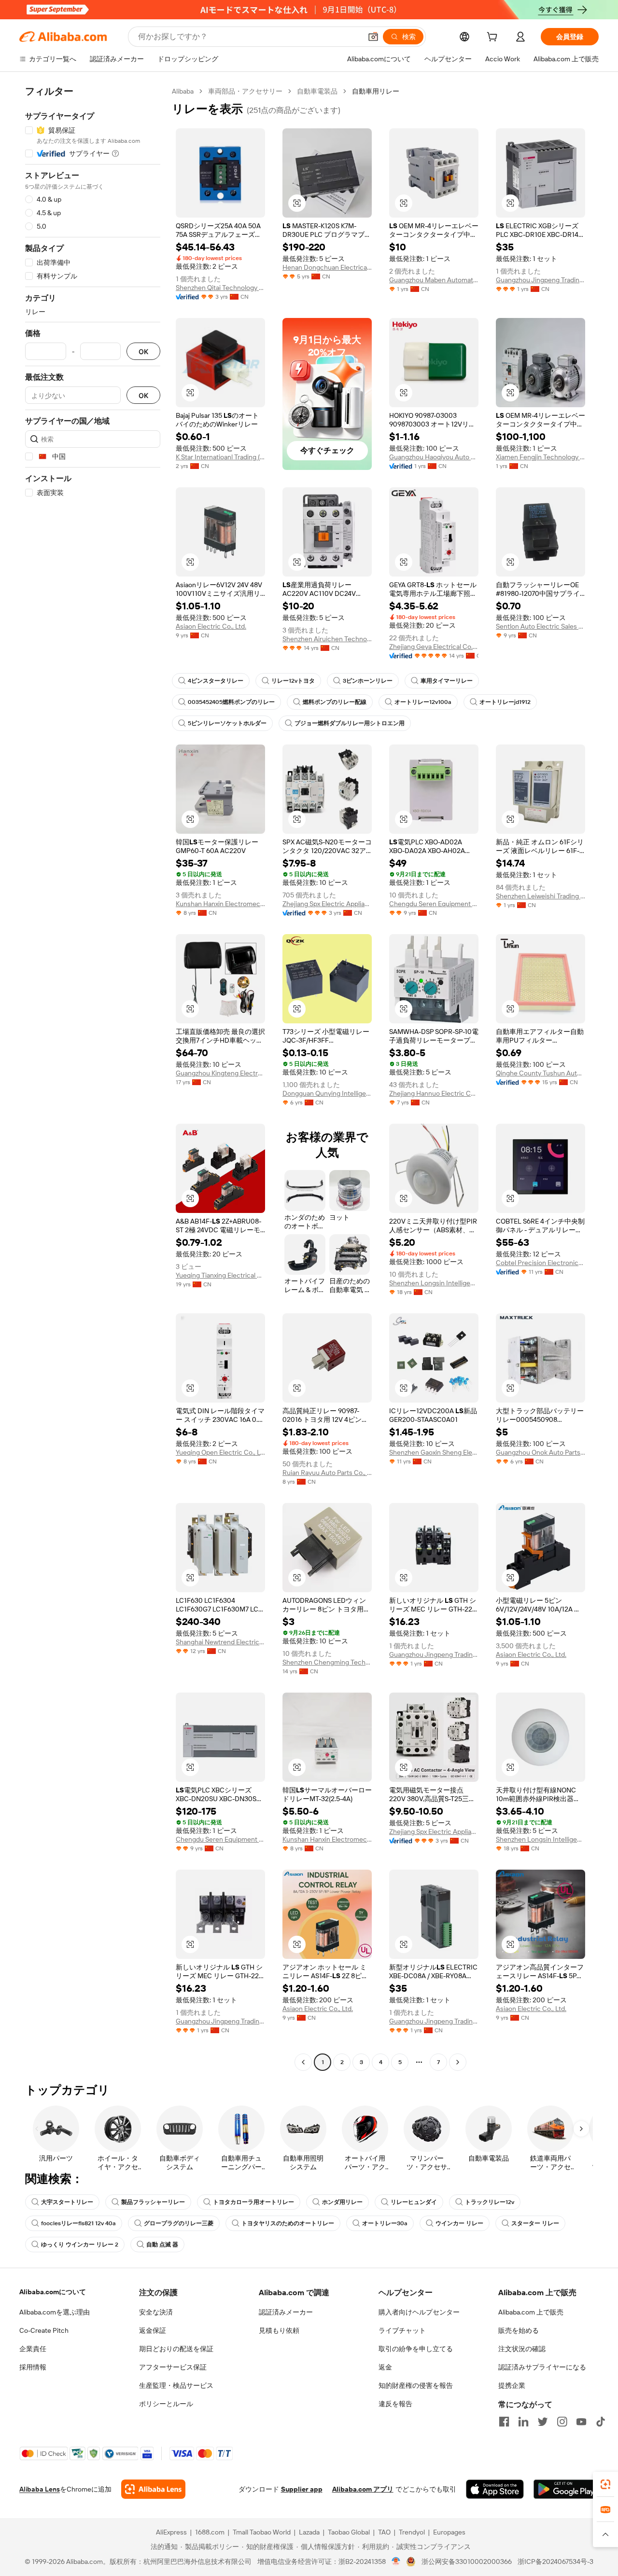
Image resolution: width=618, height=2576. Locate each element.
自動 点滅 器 (162, 2245)
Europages (449, 2532)
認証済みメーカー (286, 2312)
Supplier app (302, 2489)
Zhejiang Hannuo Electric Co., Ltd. (434, 1093)
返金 (385, 2367)
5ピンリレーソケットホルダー (227, 723)
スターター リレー (535, 2223)
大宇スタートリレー (67, 2202)
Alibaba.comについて (53, 2292)
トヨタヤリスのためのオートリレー (288, 2223)
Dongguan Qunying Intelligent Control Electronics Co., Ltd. (327, 1093)
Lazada (309, 2532)
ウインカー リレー (459, 2223)
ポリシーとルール (166, 2404)
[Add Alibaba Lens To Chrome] (153, 2489)
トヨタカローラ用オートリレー (253, 2202)
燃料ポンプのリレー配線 (335, 702)
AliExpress (171, 2532)
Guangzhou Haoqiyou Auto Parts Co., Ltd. (434, 457)
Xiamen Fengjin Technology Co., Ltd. (541, 457)
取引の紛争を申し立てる (416, 2349)
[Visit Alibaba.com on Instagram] (562, 2422)
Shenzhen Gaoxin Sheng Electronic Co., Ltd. (434, 1452)
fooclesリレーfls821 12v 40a (78, 2223)
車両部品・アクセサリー (245, 91)
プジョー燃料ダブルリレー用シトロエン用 (350, 723)
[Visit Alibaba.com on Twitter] (543, 2422)
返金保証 (153, 2330)
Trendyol (412, 2532)
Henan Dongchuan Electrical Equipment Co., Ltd (327, 267)
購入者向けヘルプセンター (419, 2312)
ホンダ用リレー (342, 2202)
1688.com (210, 2532)
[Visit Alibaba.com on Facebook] (504, 2422)
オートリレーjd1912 (505, 702)
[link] (605, 2484)
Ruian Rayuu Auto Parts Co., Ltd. (327, 1473)
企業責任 (33, 2349)
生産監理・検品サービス (176, 2385)
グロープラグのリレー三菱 (179, 2223)
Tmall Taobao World (262, 2532)
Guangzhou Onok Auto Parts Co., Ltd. (541, 1452)
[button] (373, 37)
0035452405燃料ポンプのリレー (231, 702)
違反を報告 (395, 2404)
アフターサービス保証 (173, 2367)
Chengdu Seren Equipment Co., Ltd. (434, 904)
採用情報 (33, 2367)
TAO (384, 2532)
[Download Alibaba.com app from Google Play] (566, 2489)
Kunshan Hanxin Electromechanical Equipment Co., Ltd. (220, 904)
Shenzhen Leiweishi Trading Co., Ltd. (541, 896)
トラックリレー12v (490, 2202)
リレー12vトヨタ (293, 681)
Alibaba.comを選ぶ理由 (55, 2312)
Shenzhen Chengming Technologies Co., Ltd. (327, 1662)
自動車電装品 (317, 91)
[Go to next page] (458, 2062)
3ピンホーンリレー (368, 681)
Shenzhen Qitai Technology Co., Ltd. (220, 288)
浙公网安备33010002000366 (467, 2562)
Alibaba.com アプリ (363, 2489)
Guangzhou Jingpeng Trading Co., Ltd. (541, 280)
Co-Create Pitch (44, 2330)
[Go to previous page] (303, 2062)
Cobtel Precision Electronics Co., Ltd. (541, 1263)
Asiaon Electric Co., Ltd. (211, 626)
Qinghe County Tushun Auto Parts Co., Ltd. (541, 1073)
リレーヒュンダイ (414, 2202)
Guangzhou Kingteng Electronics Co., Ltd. (220, 1073)
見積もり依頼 (279, 2330)
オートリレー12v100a (423, 702)
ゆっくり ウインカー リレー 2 (80, 2245)
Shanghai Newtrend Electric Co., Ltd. (220, 1642)
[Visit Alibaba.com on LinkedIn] (523, 2422)
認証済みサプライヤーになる (542, 2367)
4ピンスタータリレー (216, 681)
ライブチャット (402, 2330)
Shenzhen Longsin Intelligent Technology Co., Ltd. (434, 1283)
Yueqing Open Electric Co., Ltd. (220, 1452)
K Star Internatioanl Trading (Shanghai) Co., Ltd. (220, 457)
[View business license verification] (396, 2562)
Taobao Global (349, 2532)
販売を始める (519, 2330)
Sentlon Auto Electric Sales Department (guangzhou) (541, 626)
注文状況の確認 (522, 2349)
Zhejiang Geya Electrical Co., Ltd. (434, 647)
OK (143, 351)
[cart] (494, 38)
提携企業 (512, 2385)
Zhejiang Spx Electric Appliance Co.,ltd (327, 904)
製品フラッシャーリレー (153, 2202)
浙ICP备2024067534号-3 (555, 2562)
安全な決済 (156, 2312)
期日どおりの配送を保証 (176, 2349)
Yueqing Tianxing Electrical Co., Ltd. (220, 1275)
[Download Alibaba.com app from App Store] (495, 2489)
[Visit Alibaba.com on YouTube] (581, 2422)
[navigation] (93, 1078)
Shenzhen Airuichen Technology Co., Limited (327, 639)
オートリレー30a (385, 2223)
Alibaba (183, 91)
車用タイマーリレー (447, 681)
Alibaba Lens (40, 2489)
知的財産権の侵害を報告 (416, 2385)
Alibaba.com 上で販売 (531, 2312)
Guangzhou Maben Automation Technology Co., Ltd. (434, 280)
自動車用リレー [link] (376, 91)
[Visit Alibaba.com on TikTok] (601, 2422)
